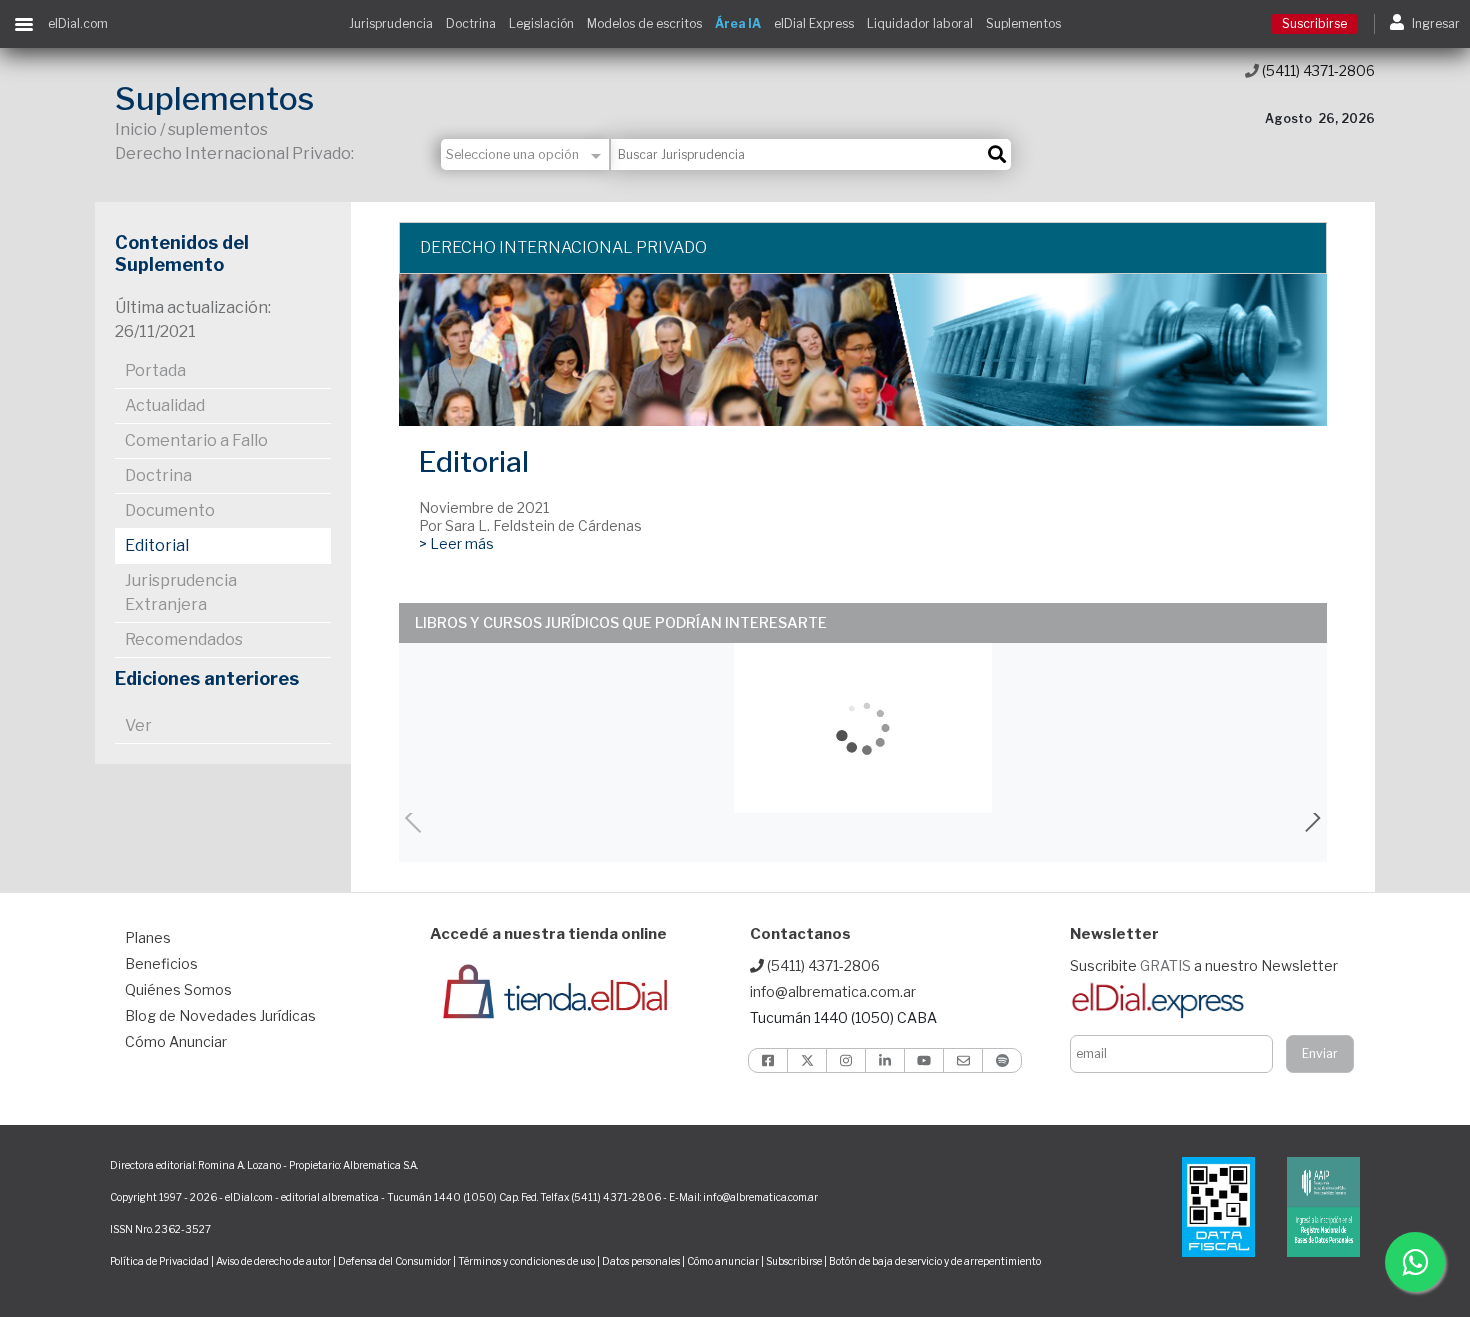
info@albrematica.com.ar (833, 991)
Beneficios (161, 963)
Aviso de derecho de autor (273, 1261)
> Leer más (456, 543)
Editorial (157, 545)
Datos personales (641, 1261)
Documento (170, 510)
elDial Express (814, 23)
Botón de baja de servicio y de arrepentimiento (935, 1261)
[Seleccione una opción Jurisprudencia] (526, 154)
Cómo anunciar (723, 1261)
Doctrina (471, 23)
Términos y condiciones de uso (526, 1261)
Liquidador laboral (920, 23)
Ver (138, 725)
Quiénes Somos (178, 989)
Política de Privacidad (159, 1261)
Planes (148, 937)
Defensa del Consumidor (394, 1261)
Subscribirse (795, 1261)
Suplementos (1023, 23)
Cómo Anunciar (176, 1041)
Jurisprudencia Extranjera (181, 592)
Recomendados (184, 639)
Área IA (738, 23)
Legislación (541, 23)
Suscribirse (1314, 23)
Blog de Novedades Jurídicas (220, 1015)
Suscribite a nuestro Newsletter (1204, 965)
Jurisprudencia (391, 23)
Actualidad (165, 405)
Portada (155, 370)
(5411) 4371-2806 (1317, 70)
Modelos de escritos (644, 23)
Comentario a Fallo (196, 440)
